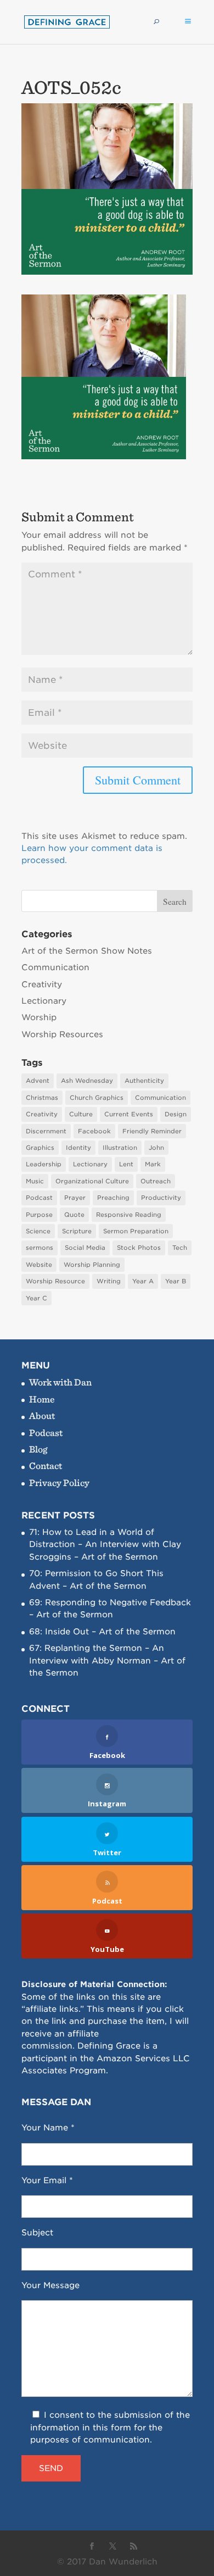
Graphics (40, 1148)
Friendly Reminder (152, 1131)
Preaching (113, 1198)
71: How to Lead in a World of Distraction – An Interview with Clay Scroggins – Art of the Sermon (105, 1545)
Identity (78, 1148)
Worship (39, 1017)
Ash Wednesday (87, 1081)
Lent (126, 1164)
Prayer (75, 1198)
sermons (40, 1248)
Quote (74, 1215)
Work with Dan (60, 1382)
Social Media (85, 1248)
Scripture (77, 1231)
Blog (38, 1449)
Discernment (46, 1131)
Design (176, 1114)
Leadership (44, 1164)
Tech (180, 1248)
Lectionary (44, 1001)
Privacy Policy (59, 1482)
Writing (109, 1281)
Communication (55, 967)
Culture (81, 1114)
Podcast (39, 1198)
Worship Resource (55, 1281)
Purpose (39, 1215)
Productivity (161, 1198)
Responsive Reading (129, 1215)
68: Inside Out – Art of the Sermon (102, 1632)
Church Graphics (97, 1098)
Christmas (42, 1098)
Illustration (120, 1148)
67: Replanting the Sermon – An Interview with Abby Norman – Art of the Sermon (107, 1660)
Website (39, 1265)
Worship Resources (62, 1034)
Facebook (94, 1131)
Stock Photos (139, 1248)
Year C (36, 1298)
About (42, 1415)
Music (35, 1181)
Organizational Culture (92, 1181)
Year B (176, 1281)
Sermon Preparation (136, 1231)
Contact (46, 1465)
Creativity (42, 984)
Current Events (129, 1114)
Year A (143, 1281)
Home (42, 1399)
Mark (153, 1164)
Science (38, 1231)
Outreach (156, 1181)
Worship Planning (92, 1265)
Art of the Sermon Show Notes (87, 951)
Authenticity (144, 1081)
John (156, 1148)
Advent (38, 1081)
